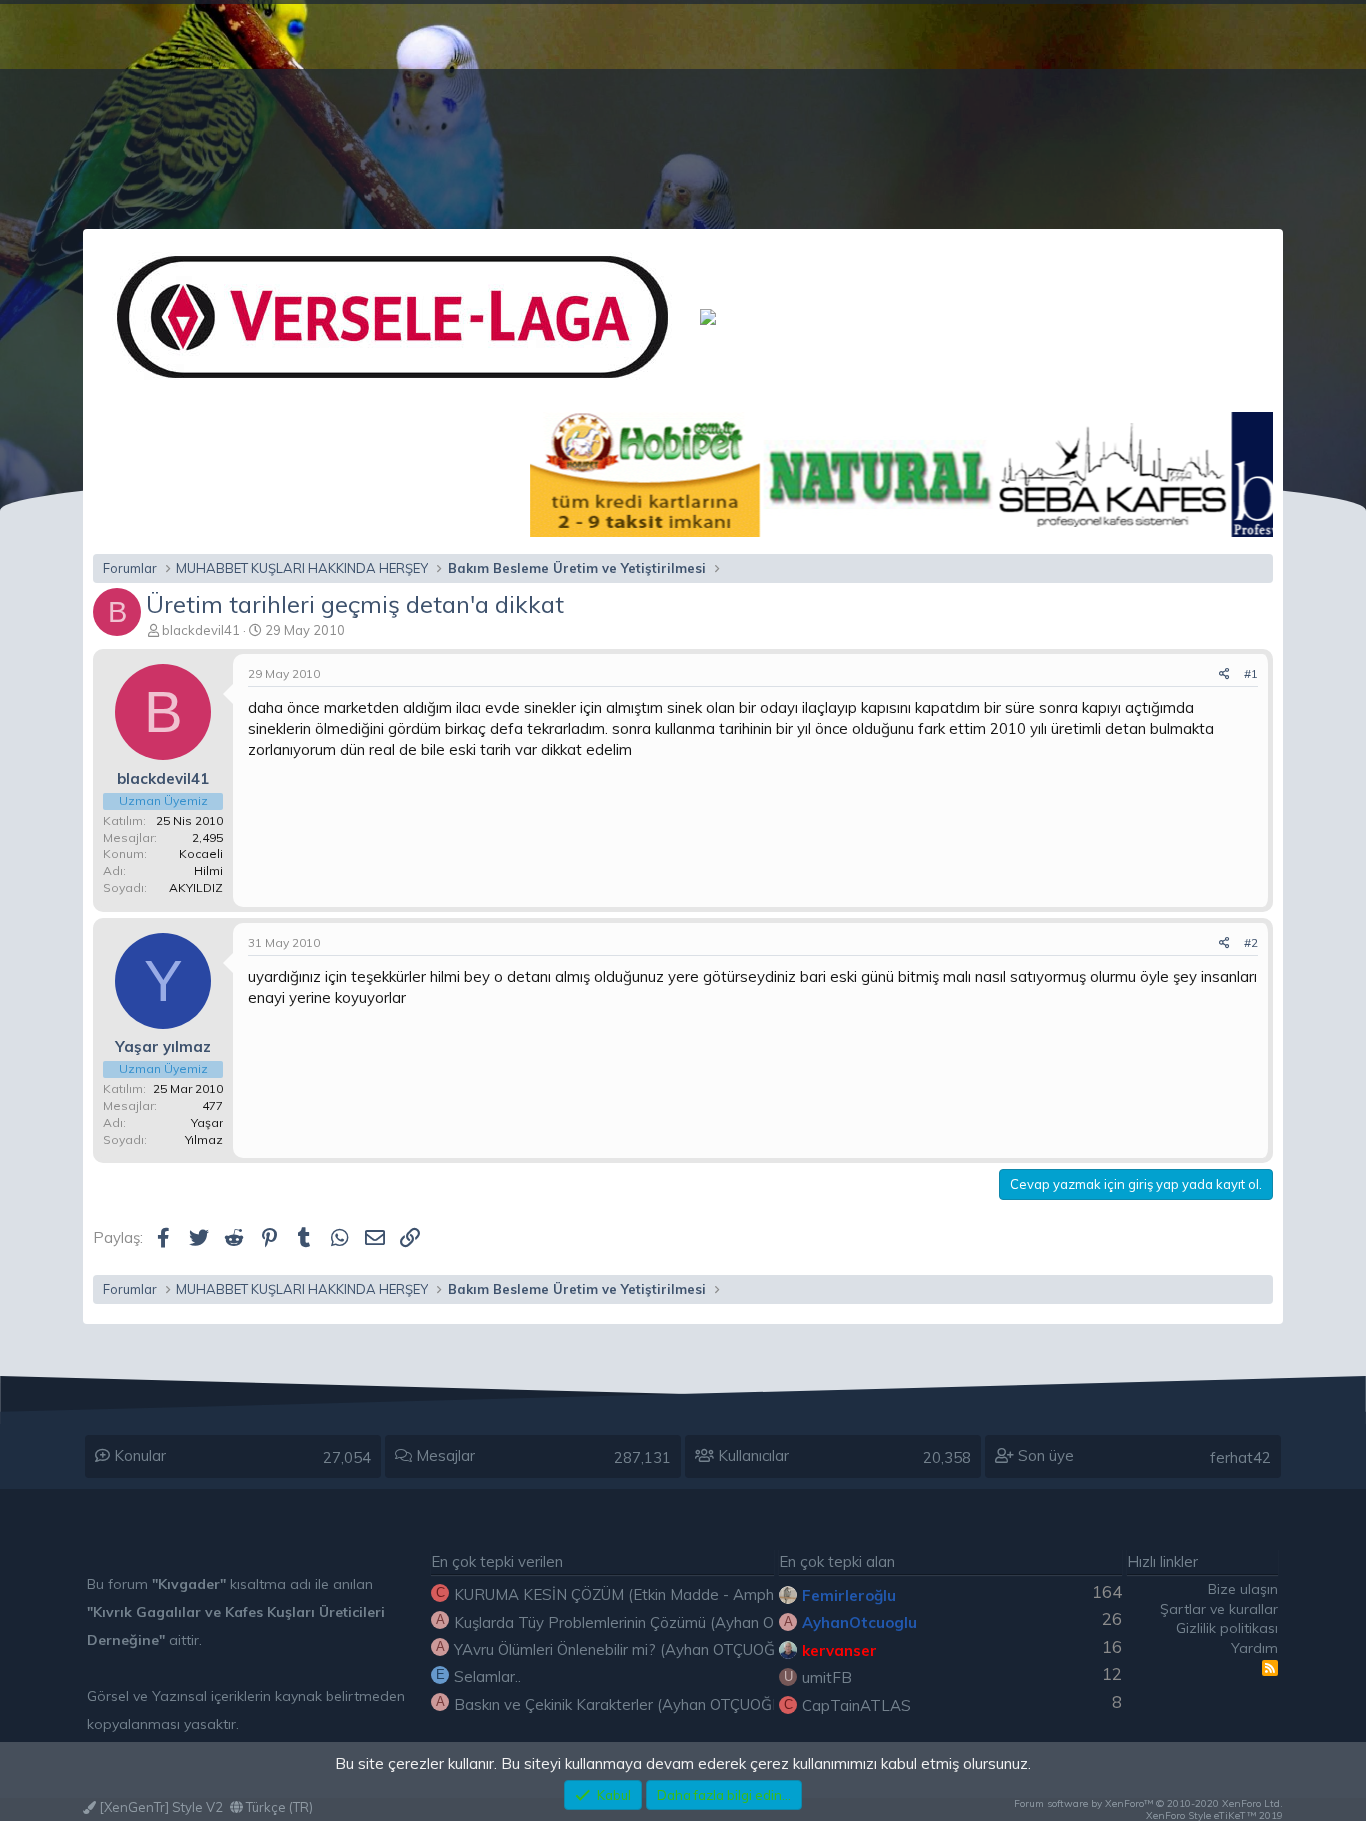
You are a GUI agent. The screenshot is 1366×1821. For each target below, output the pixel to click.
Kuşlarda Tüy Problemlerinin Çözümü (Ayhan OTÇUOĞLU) (651, 1622)
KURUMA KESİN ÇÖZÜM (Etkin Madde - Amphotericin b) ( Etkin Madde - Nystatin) (736, 1594)
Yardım (1254, 1648)
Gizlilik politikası (1227, 1628)
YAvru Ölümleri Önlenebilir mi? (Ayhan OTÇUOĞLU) (626, 1649)
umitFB (827, 1677)
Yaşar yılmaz (163, 1046)
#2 (1251, 942)
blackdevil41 (201, 630)
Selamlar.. (487, 1676)
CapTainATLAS (856, 1705)
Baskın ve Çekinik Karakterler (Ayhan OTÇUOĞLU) (625, 1704)
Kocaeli (201, 853)
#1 (1251, 673)
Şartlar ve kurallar (1219, 1609)
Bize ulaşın (1243, 1589)
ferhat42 (1240, 1457)
